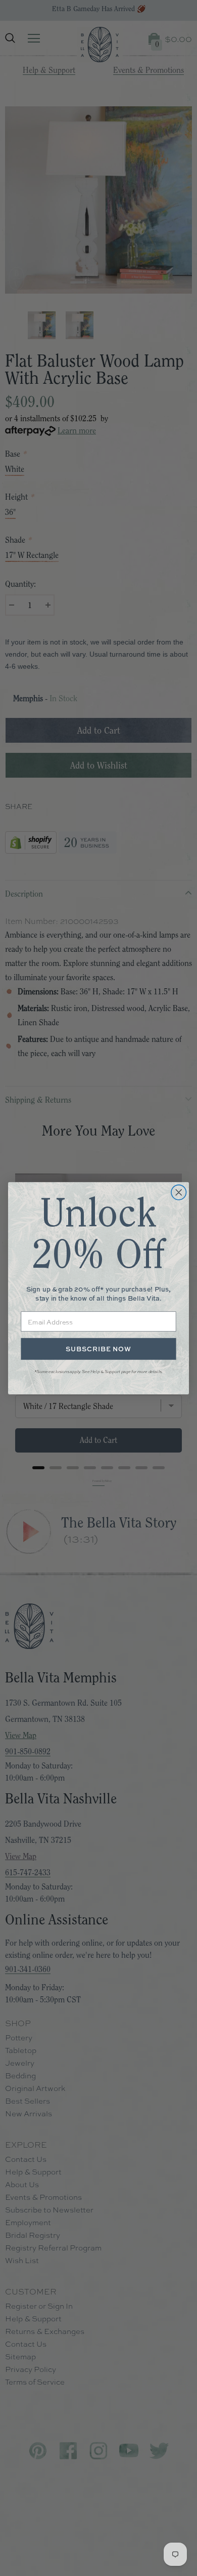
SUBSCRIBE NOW (98, 1349)
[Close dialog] (179, 1192)
